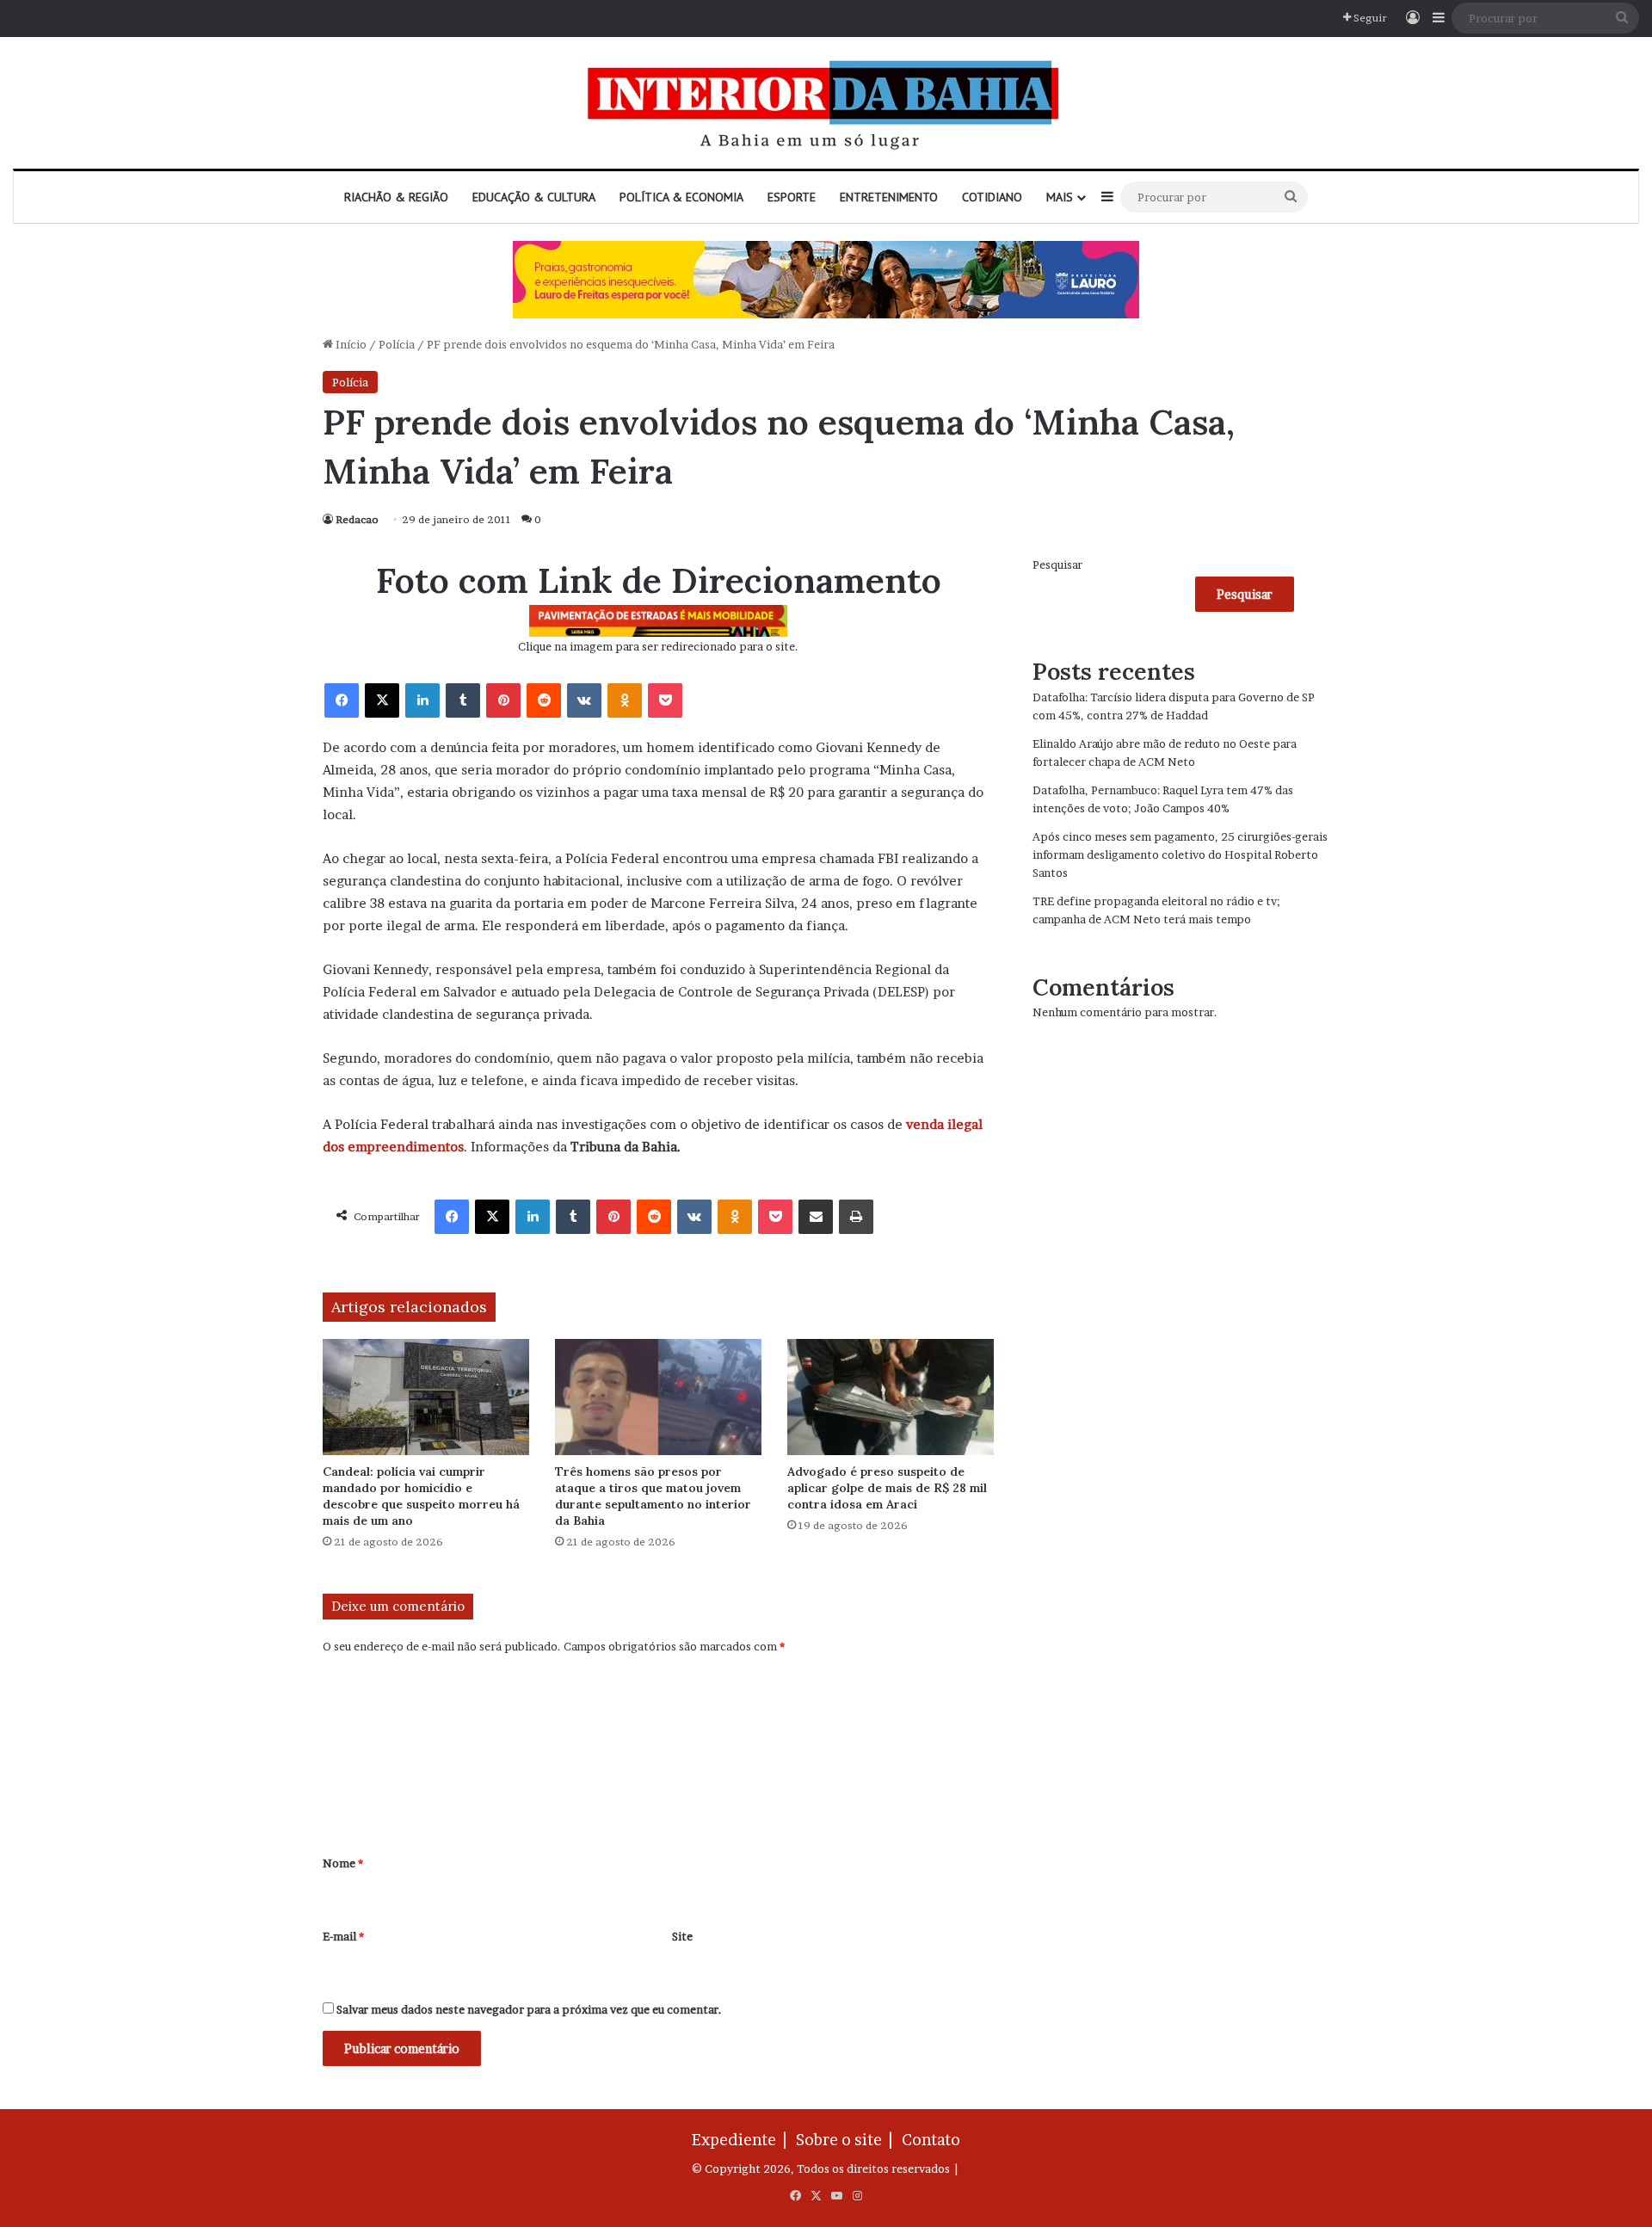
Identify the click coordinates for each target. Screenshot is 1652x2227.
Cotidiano (992, 197)
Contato (931, 2140)
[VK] (584, 700)
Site (682, 1936)
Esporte (792, 197)
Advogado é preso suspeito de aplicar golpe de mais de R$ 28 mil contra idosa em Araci (887, 1488)
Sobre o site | (848, 2140)
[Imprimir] (856, 1217)
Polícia (397, 344)
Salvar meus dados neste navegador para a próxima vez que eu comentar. (529, 2009)
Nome (343, 1863)
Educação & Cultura (534, 197)
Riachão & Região (396, 197)
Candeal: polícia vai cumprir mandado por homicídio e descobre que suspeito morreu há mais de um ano (421, 1496)
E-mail (343, 1936)
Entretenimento (889, 197)
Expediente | (743, 2140)
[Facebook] (342, 700)
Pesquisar (1057, 564)
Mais (1060, 197)
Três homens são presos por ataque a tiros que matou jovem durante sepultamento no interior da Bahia (653, 1496)
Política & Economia (681, 197)
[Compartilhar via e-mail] (816, 1217)
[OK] (625, 700)
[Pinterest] (503, 700)
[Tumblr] (463, 700)
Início (350, 344)
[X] (382, 700)
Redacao (357, 519)
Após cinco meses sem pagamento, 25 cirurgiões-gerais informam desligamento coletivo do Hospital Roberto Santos (1180, 854)
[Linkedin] (422, 700)
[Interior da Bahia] (826, 103)
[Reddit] (544, 700)
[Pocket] (665, 700)
